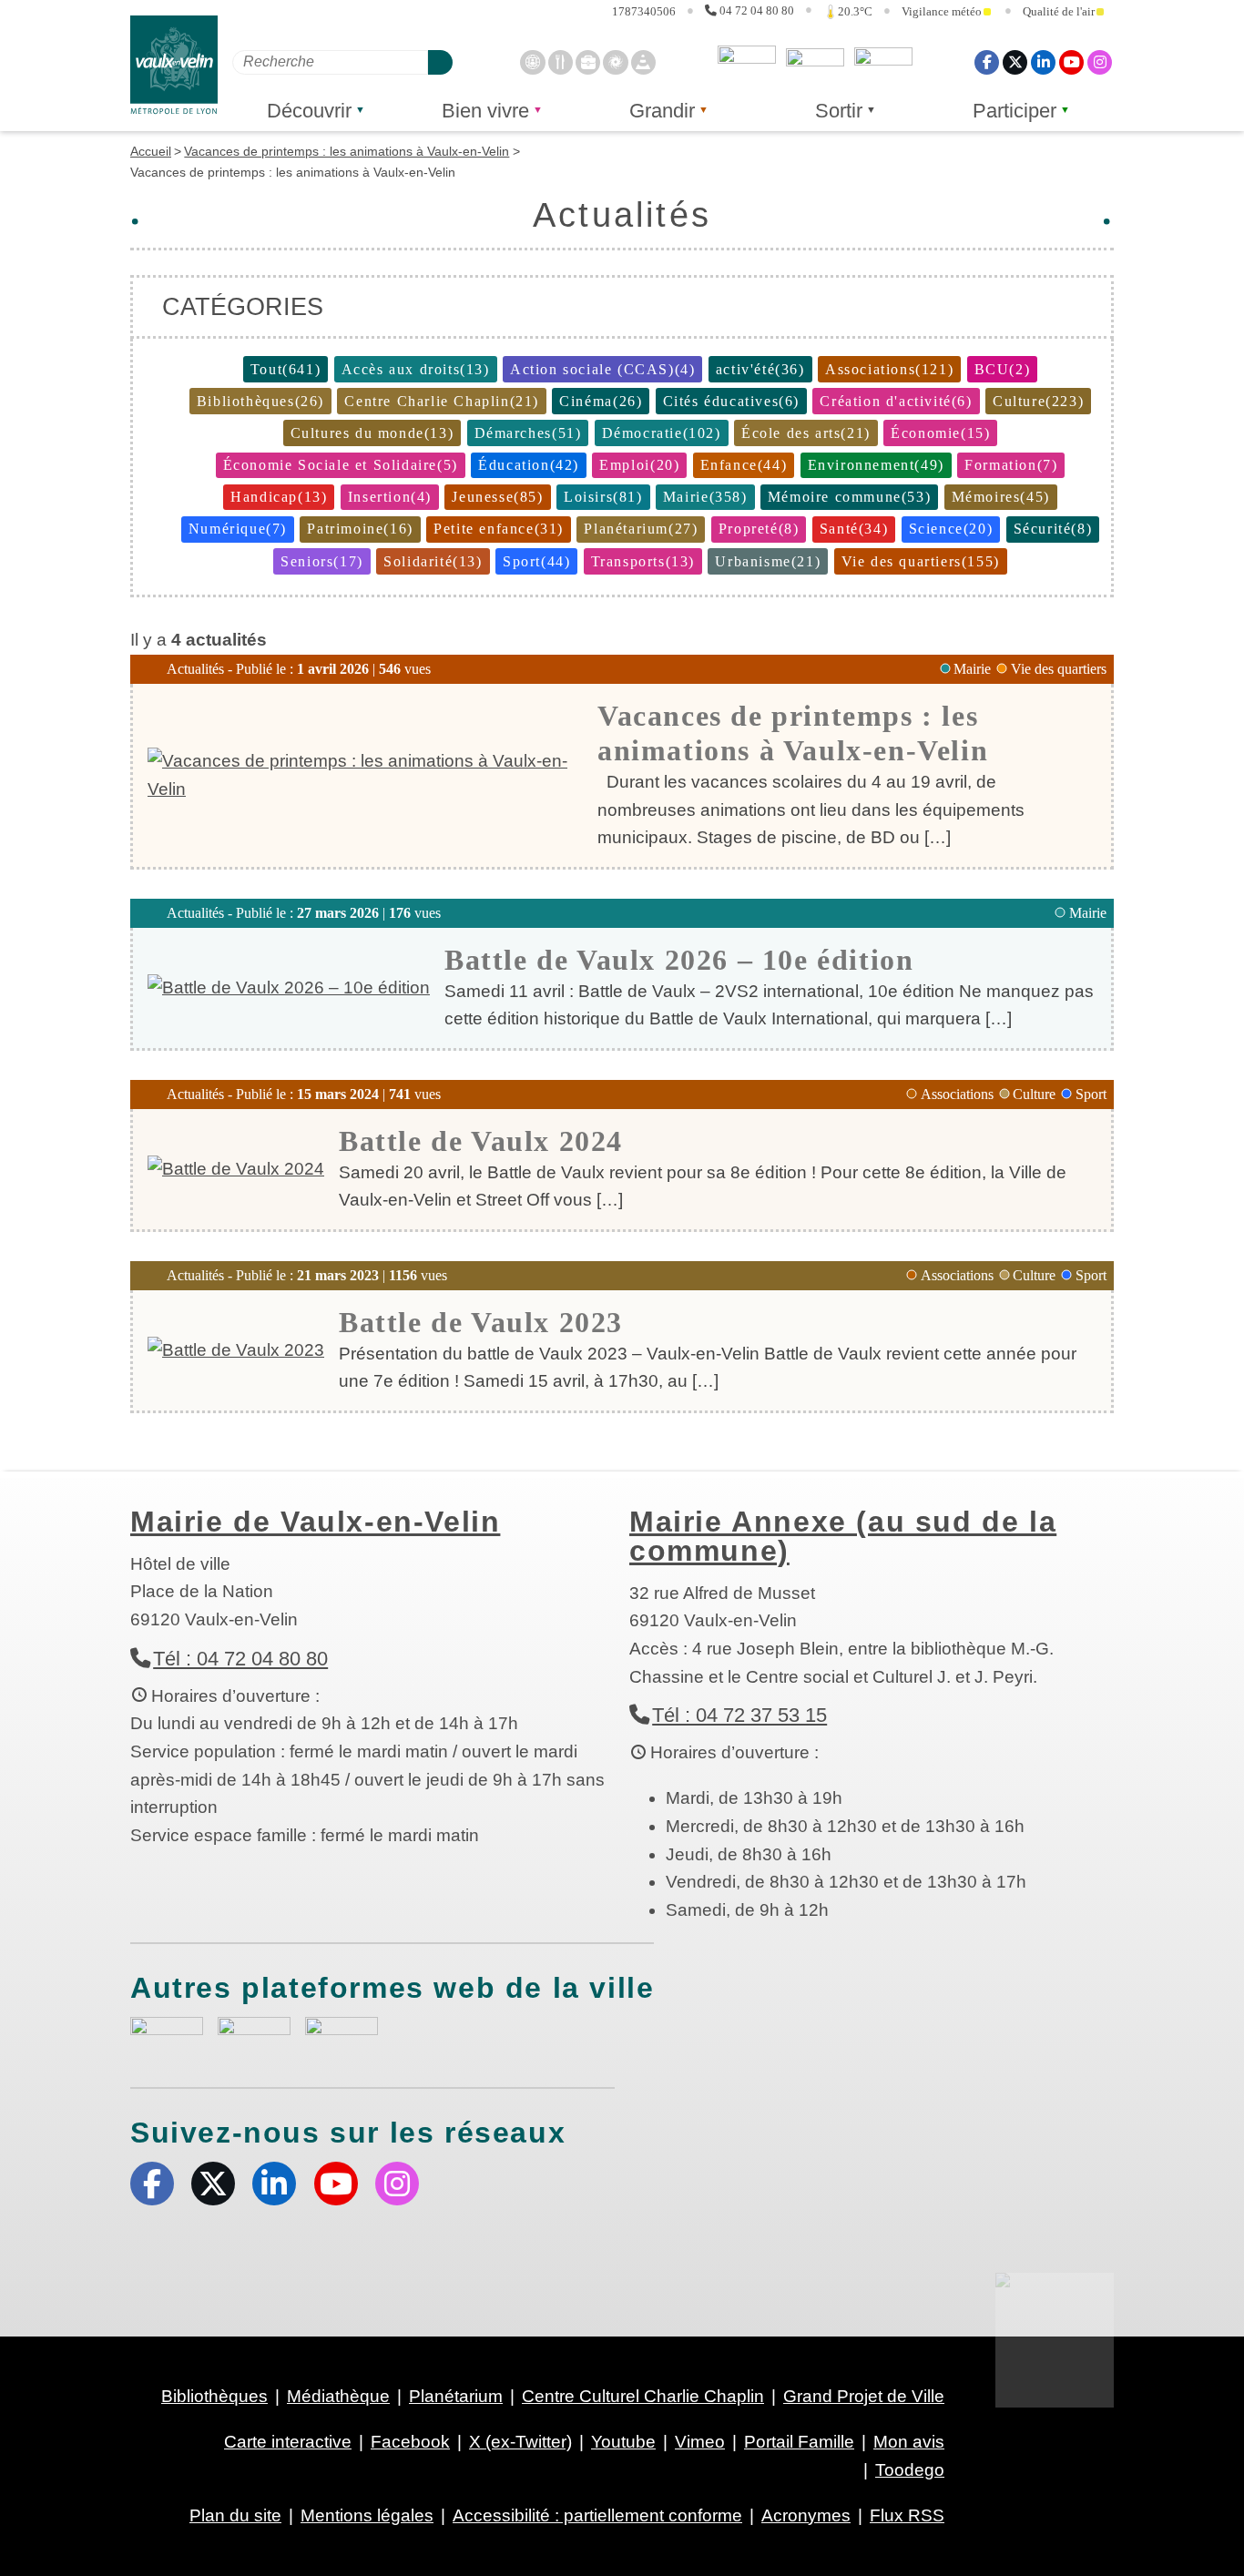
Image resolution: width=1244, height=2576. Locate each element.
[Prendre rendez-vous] (532, 61)
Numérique (238, 529)
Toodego (815, 62)
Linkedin (1043, 61)
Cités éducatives (731, 401)
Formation (1011, 465)
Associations (889, 369)
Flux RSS (907, 2515)
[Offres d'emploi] (588, 61)
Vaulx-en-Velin (174, 65)
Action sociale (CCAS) (602, 369)
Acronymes (806, 2515)
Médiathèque (338, 2396)
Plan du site (235, 2515)
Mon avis (747, 62)
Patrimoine (360, 529)
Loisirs (603, 497)
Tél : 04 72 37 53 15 (739, 1715)
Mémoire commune (849, 497)
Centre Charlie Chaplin (442, 401)
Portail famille (883, 62)
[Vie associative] (615, 61)
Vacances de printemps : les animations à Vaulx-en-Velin (347, 151)
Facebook (987, 61)
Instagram (1100, 61)
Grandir (662, 111)
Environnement (876, 465)
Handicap (279, 497)
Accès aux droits (416, 369)
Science (951, 529)
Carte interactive (288, 2442)
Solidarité (433, 561)
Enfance (744, 465)
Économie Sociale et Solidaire (341, 465)
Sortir (839, 111)
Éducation (529, 465)
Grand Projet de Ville (864, 2396)
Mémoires (1001, 497)
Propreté (759, 529)
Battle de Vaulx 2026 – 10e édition (679, 960)
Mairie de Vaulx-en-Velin (315, 1522)
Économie (940, 433)
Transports (643, 561)
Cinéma (601, 401)
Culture (1038, 401)
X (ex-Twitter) (1015, 61)
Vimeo (700, 2442)
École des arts (806, 433)
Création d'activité (896, 401)
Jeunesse (497, 497)
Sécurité (1053, 529)
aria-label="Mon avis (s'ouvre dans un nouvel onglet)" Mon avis (167, 2037)
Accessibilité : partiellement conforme (597, 2515)
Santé (854, 529)
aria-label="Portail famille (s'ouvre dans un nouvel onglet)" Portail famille (342, 2035)
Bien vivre (485, 111)
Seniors (322, 561)
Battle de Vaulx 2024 (481, 1141)
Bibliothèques (260, 401)
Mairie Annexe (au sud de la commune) (843, 1536)
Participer (1015, 111)
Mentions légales (367, 2515)
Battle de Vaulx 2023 (481, 1322)
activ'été (760, 369)
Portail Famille (799, 2442)
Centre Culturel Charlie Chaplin (643, 2396)
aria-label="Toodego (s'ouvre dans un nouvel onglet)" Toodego (254, 2035)
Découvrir (309, 111)
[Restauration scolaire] (561, 61)
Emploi (639, 465)
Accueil (151, 151)
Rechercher (440, 61)
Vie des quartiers (921, 561)
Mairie (705, 497)
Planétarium (641, 529)
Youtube (1071, 61)
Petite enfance (499, 529)
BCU (1003, 369)
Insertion (390, 497)
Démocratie (662, 433)
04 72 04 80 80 (757, 11)
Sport (536, 561)
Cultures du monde (372, 433)
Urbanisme (768, 561)
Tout (286, 369)
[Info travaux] (643, 61)
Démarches (528, 433)
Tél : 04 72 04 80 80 (240, 1659)
